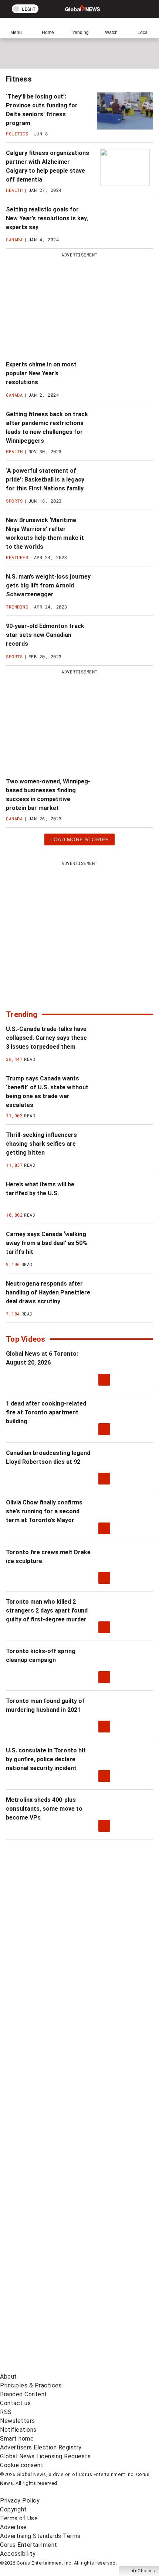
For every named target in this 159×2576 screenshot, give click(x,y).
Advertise (13, 2527)
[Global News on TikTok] (55, 2252)
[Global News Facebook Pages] (55, 1962)
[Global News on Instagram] (55, 2136)
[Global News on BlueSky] (55, 2368)
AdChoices (143, 2571)
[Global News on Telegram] (55, 2310)
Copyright (13, 2509)
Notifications (18, 2430)
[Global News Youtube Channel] (55, 2078)
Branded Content (24, 2394)
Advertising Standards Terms (40, 2536)
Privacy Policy (20, 2501)
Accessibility (18, 2554)
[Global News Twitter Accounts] (55, 2020)
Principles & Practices (31, 2385)
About (9, 2377)
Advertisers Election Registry (41, 2447)
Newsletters (18, 2421)
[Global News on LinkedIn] (55, 2194)
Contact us (15, 2403)
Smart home (17, 2439)
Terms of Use (19, 2518)
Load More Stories (79, 841)
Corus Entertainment (29, 2545)
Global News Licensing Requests (45, 2456)
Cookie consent (22, 2465)
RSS (6, 2412)
